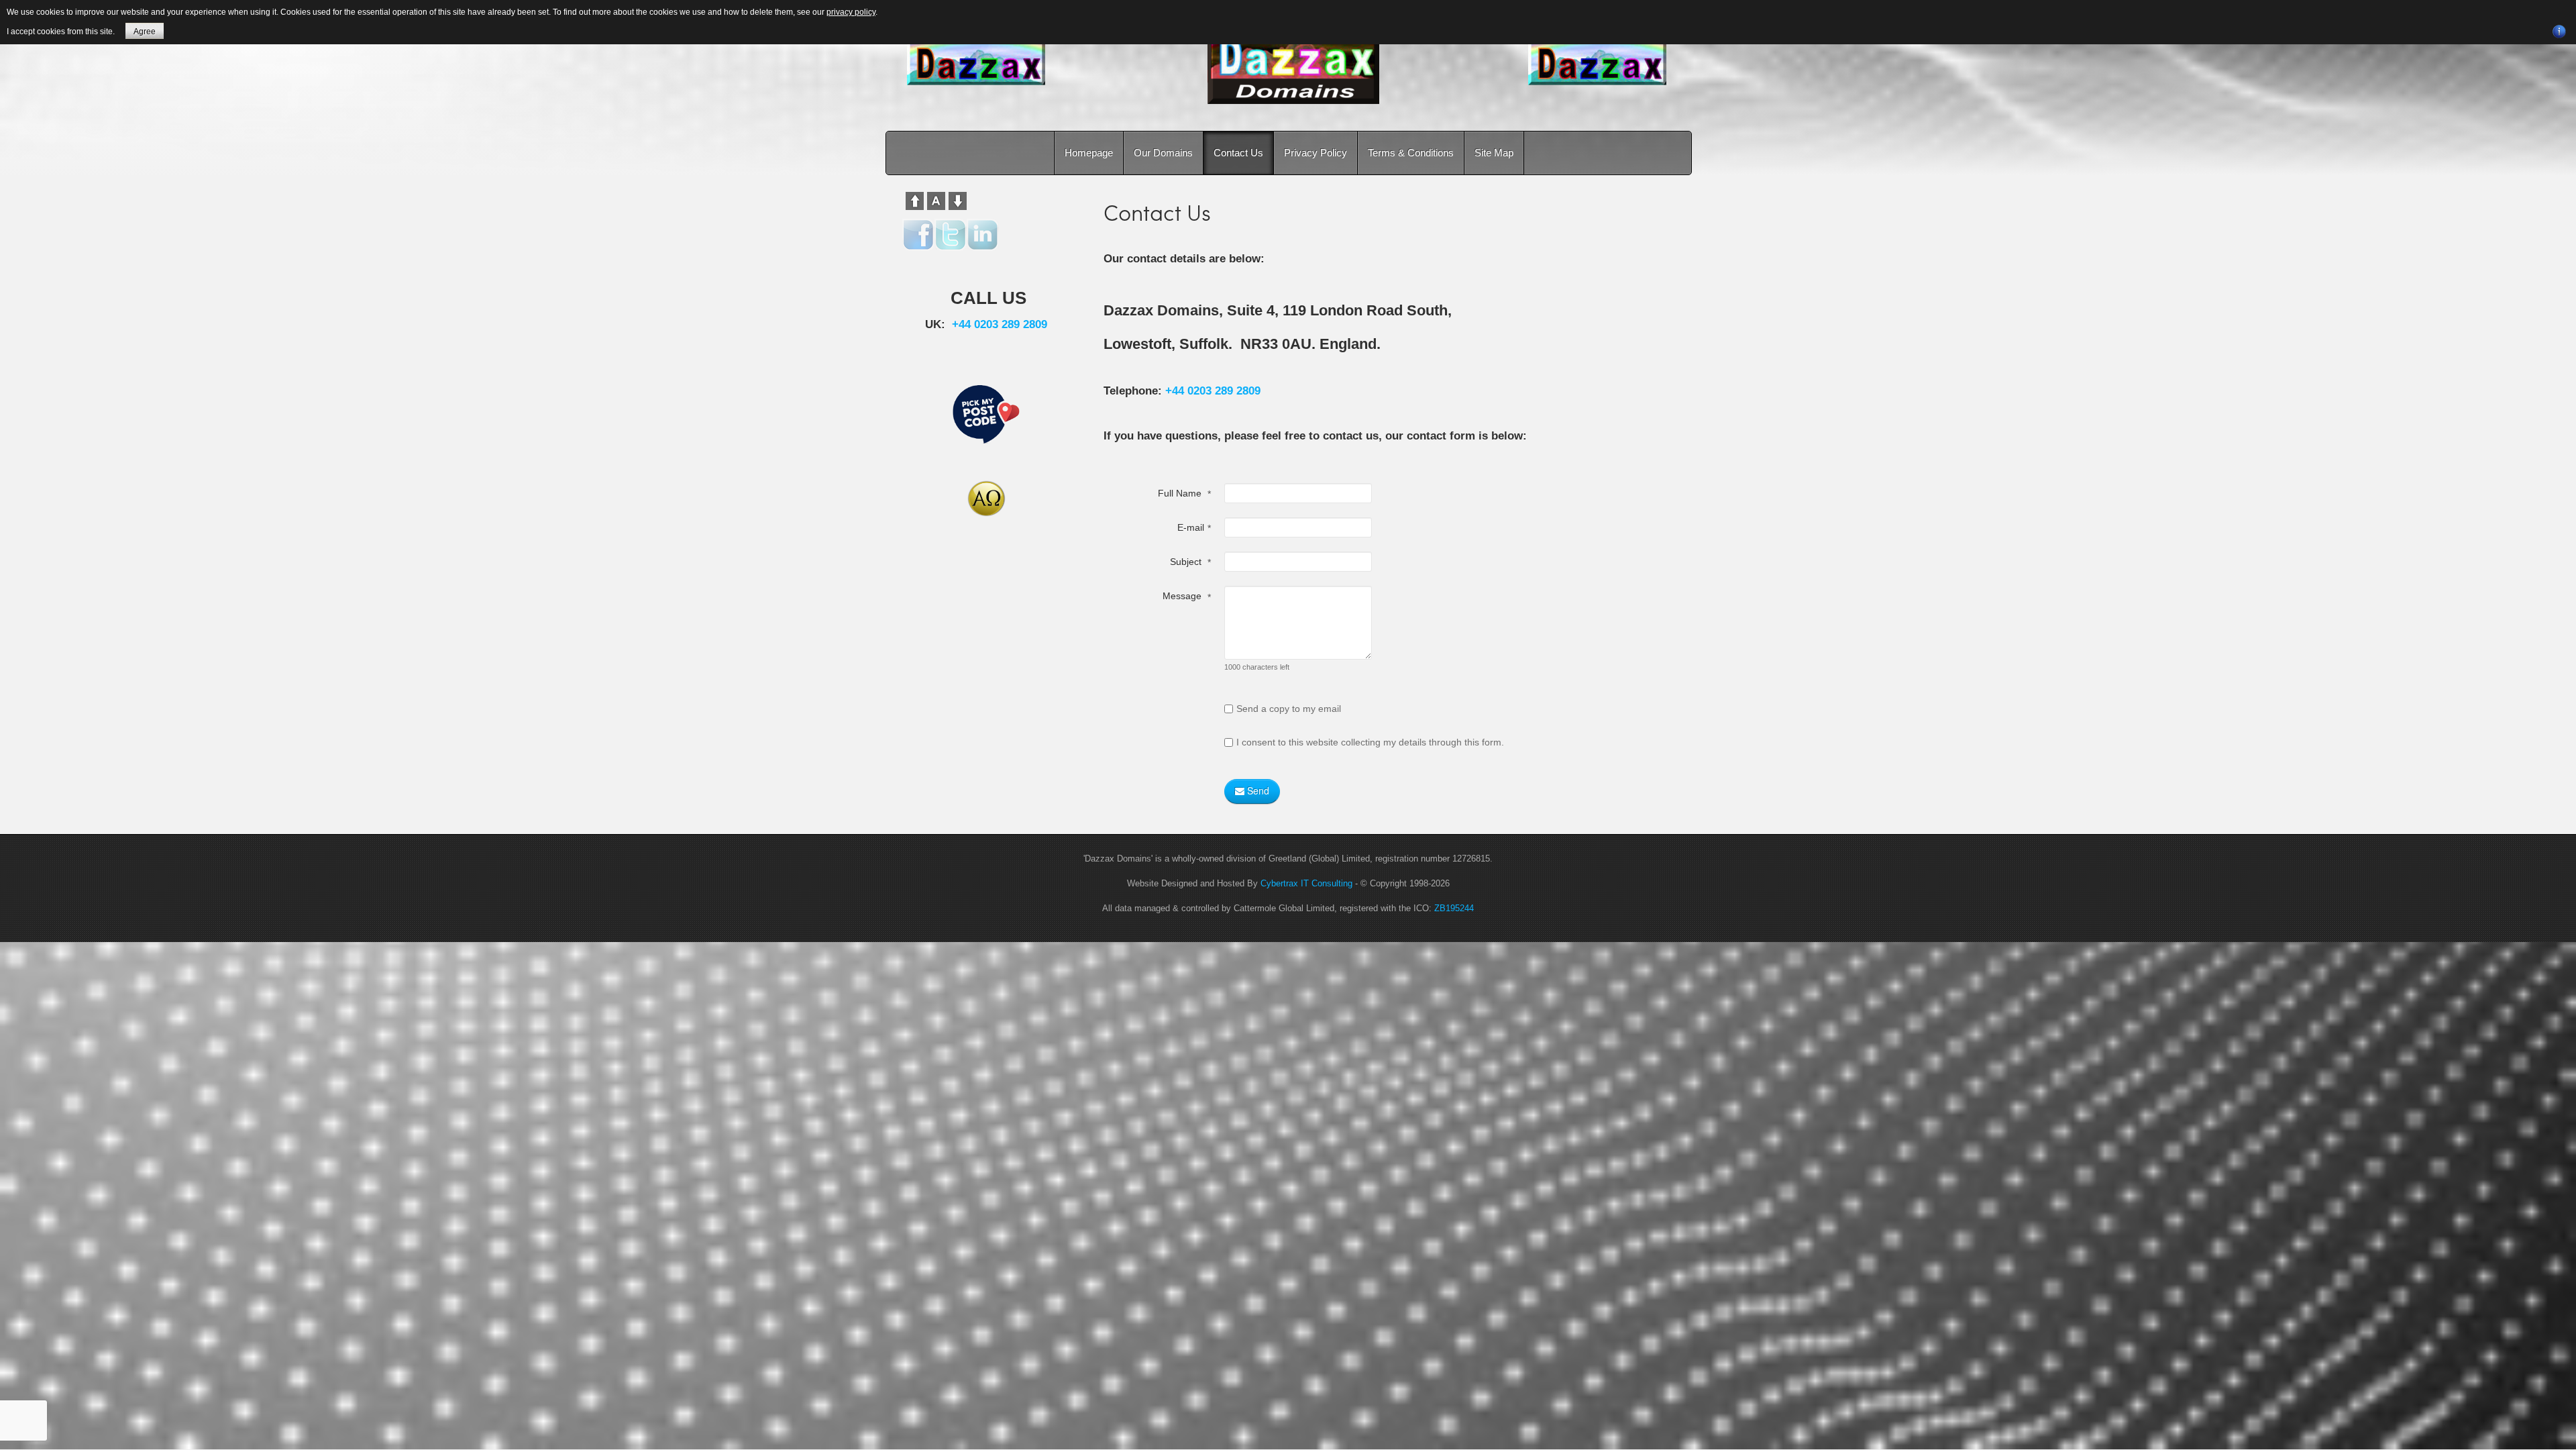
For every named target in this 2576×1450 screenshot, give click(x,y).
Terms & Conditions (1411, 153)
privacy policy (851, 12)
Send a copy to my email (1289, 709)
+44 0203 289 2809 (1213, 391)
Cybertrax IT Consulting (1306, 883)
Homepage (1089, 153)
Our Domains (1163, 153)
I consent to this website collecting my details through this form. (1370, 742)
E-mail (1194, 528)
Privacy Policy (1316, 153)
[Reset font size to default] (936, 200)
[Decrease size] (958, 200)
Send (1257, 790)
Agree (145, 32)
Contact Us (1238, 153)
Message (1187, 596)
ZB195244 (1454, 908)
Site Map (1494, 153)
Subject (1190, 562)
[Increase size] (915, 200)
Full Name (1184, 494)
